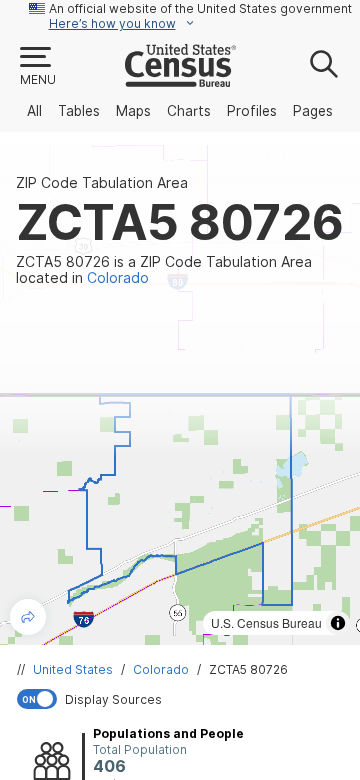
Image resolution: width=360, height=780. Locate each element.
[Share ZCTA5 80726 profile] (28, 617)
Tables (79, 111)
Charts (189, 111)
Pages (313, 111)
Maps (133, 111)
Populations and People (168, 733)
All (34, 111)
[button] (37, 67)
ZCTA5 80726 (248, 669)
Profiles (252, 111)
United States (73, 669)
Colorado (161, 669)
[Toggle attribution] (338, 623)
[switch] (184, 699)
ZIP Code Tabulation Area (102, 183)
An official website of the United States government (200, 8)
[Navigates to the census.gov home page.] (180, 79)
